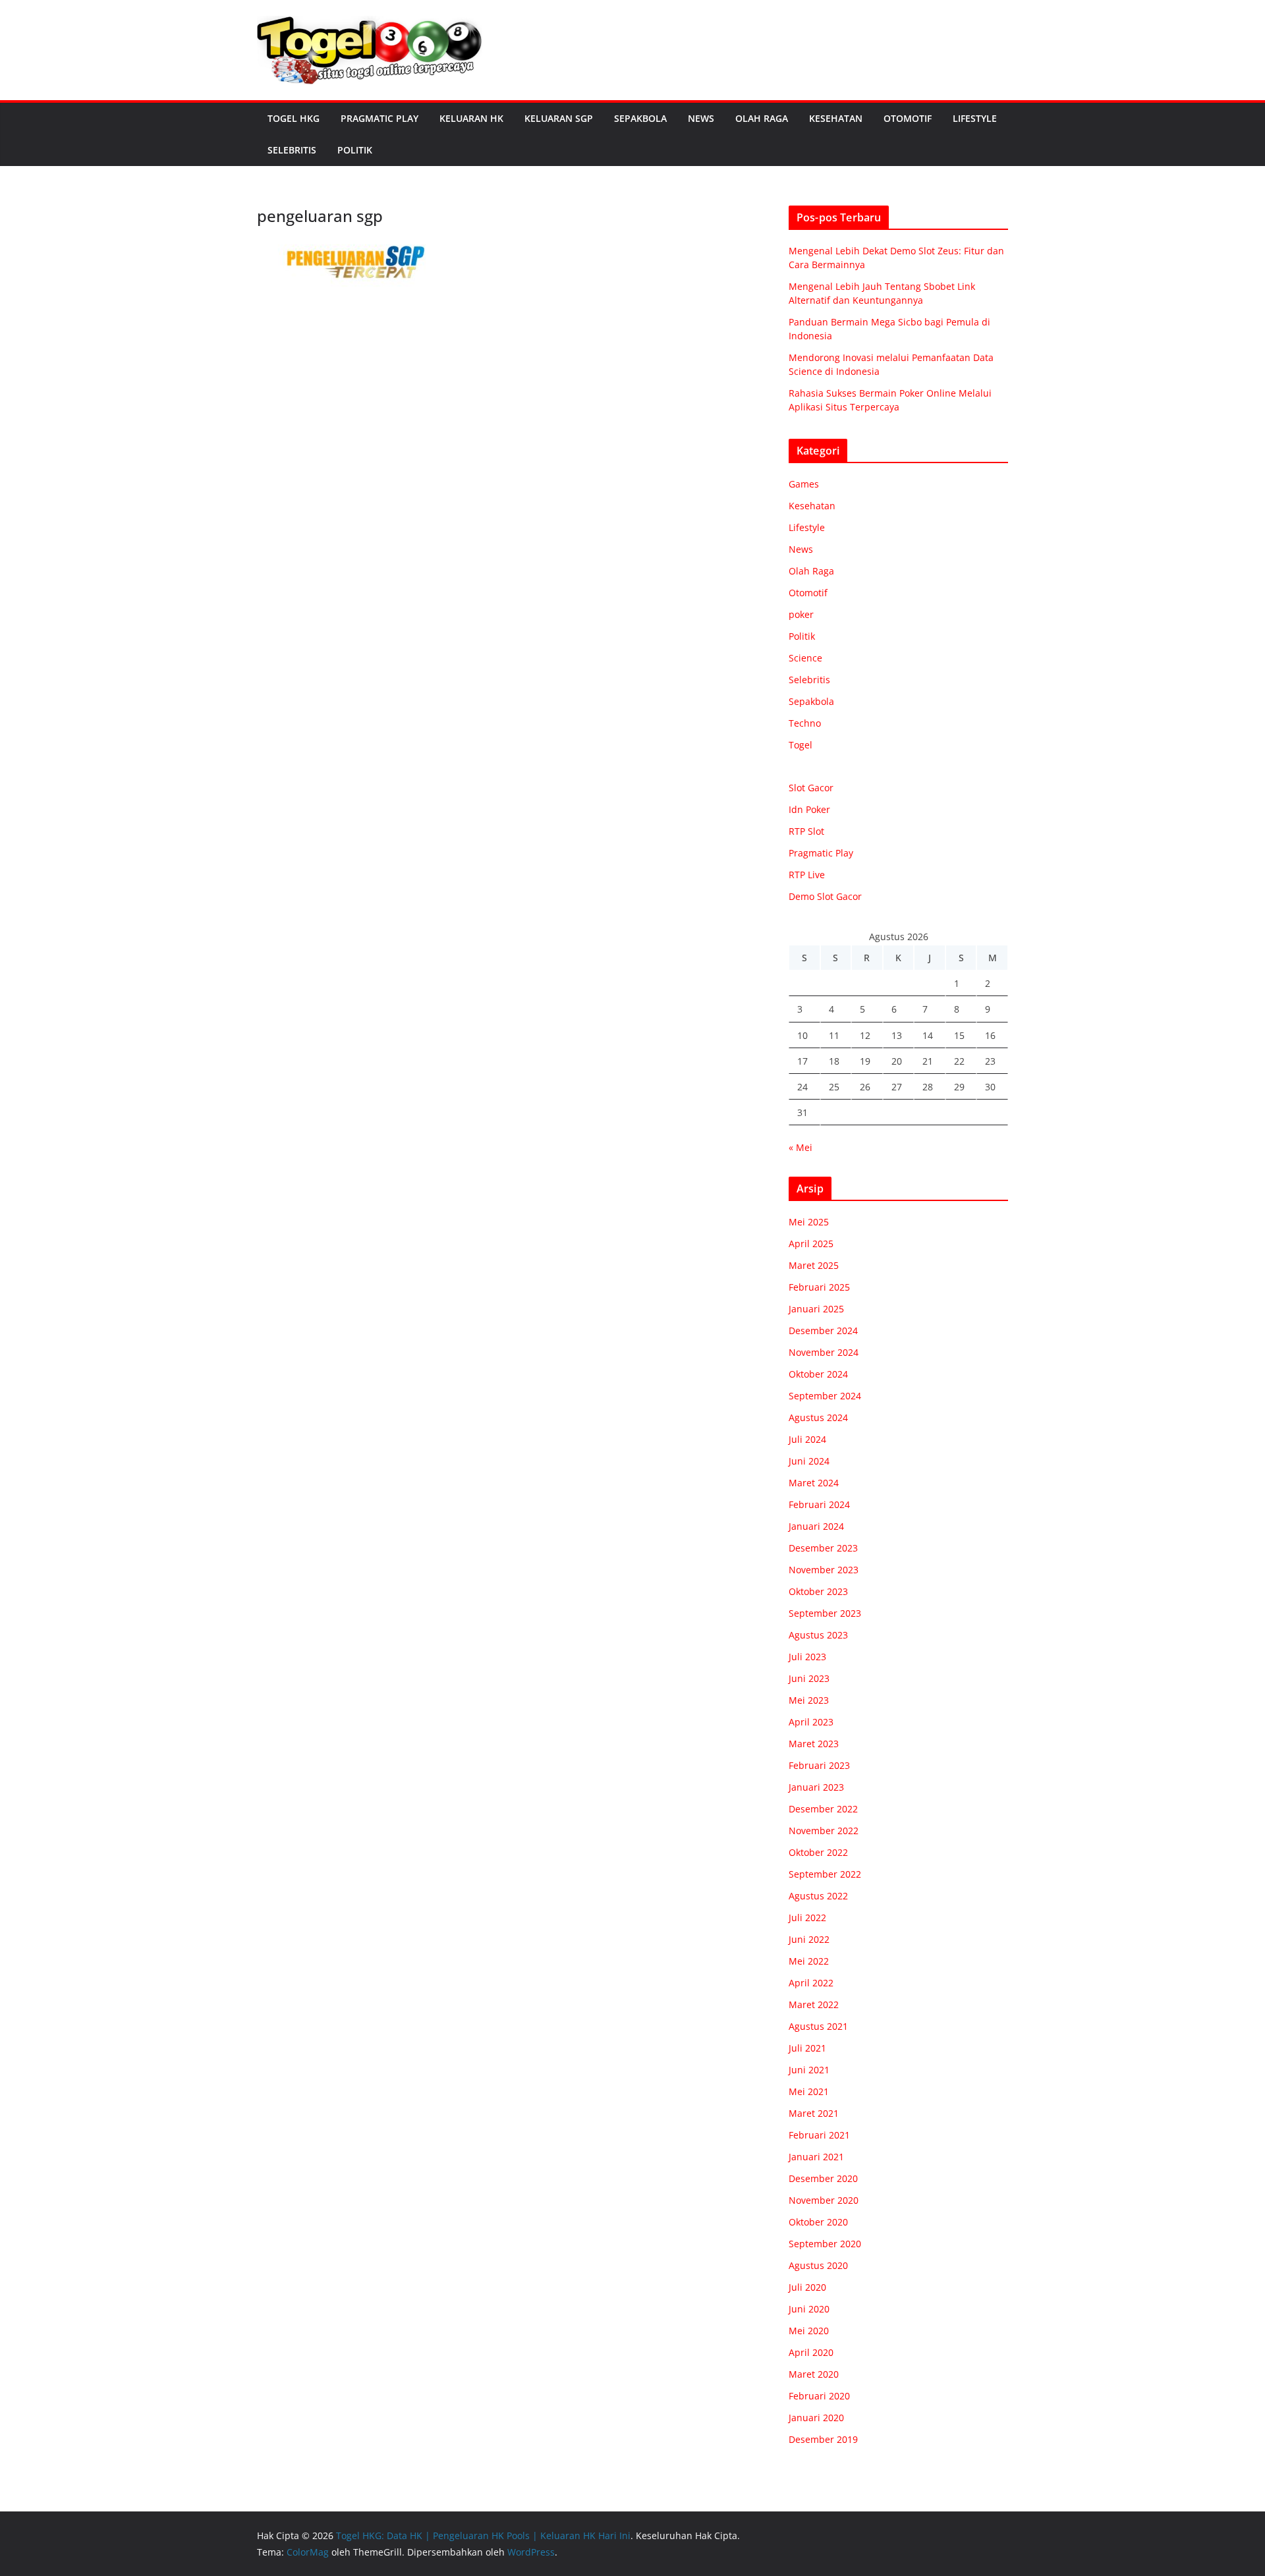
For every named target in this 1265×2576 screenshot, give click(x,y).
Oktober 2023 (818, 1591)
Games (804, 484)
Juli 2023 (807, 1657)
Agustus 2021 (818, 2026)
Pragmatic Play (379, 118)
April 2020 (811, 2352)
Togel (801, 745)
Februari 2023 (819, 1765)
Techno (805, 723)
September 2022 (825, 1874)
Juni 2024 (809, 1461)
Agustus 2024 (818, 1417)
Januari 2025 (816, 1309)
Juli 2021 (807, 2048)
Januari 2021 (816, 2157)
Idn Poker (809, 809)
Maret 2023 (814, 1744)
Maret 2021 (814, 2113)
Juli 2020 (807, 2287)
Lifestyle (975, 118)
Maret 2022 (814, 2004)
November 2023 (824, 1570)
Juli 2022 (807, 1918)
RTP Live (807, 875)
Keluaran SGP (559, 118)
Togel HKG (294, 118)
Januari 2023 (816, 1787)
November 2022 (824, 1831)
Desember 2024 (823, 1330)
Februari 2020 (819, 2396)
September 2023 (825, 1613)
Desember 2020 (823, 2178)
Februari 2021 (819, 2135)
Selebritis (292, 150)
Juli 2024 (807, 1439)
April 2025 (811, 1244)
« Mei (801, 1147)
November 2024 (824, 1352)
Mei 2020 (809, 2331)
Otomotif (908, 118)
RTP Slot (806, 831)
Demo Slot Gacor (825, 896)
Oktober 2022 (818, 1852)
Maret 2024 (814, 1483)
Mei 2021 (809, 2091)
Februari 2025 (819, 1287)
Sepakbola (640, 118)
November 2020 (824, 2200)
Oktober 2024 (818, 1374)
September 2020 (825, 2244)
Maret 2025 (814, 1265)
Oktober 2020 (818, 2222)
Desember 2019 (823, 2439)
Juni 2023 (809, 1678)
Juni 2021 (809, 2070)
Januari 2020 (816, 2418)
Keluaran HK (471, 118)
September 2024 (825, 1396)
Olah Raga (762, 118)
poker (801, 614)
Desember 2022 (823, 1809)
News (701, 118)
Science (805, 658)
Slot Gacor (811, 788)
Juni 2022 (809, 1939)
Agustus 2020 (818, 2265)
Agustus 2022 (818, 1896)
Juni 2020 (809, 2309)
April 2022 (811, 1983)
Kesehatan (836, 118)
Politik (355, 150)
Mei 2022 (809, 1961)
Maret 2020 (814, 2374)
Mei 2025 (809, 1222)
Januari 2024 (816, 1526)
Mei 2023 (809, 1700)
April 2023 (811, 1722)
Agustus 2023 (818, 1635)
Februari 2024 (819, 1504)
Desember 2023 (823, 1548)
